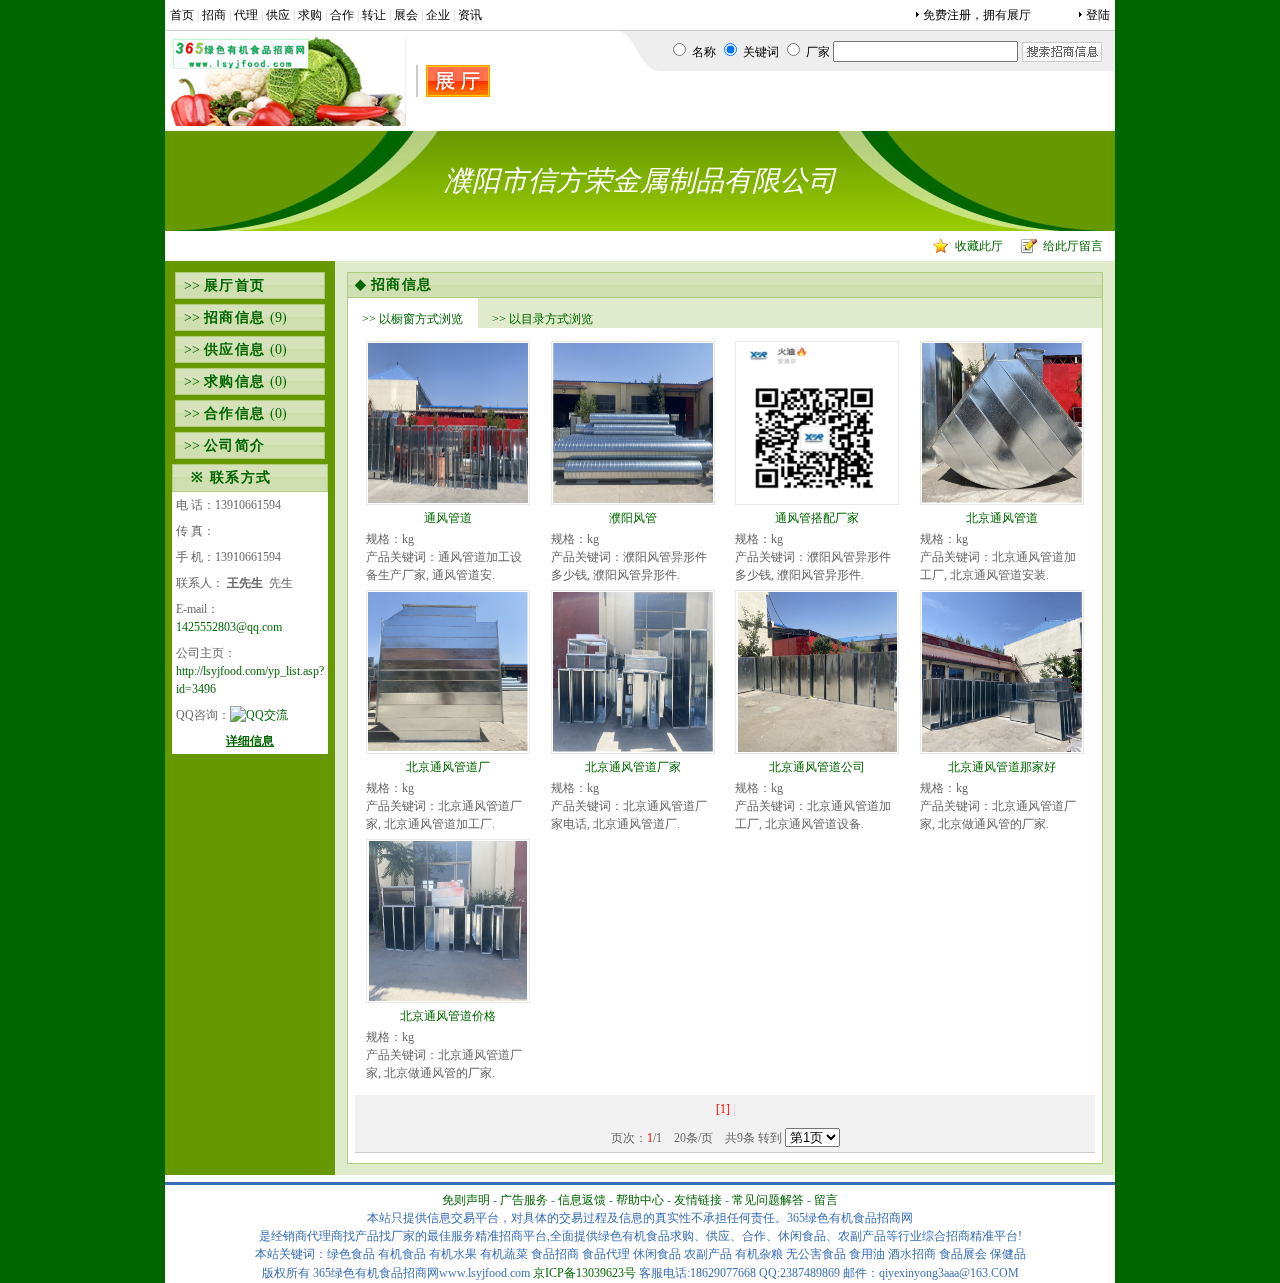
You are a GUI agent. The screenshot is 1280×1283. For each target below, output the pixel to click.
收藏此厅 (979, 246)
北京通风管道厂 (448, 767)
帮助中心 (640, 1200)
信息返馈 (582, 1200)
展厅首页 (235, 285)
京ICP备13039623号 (584, 1273)
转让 (374, 15)
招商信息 (235, 317)
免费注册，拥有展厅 (977, 15)
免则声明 (466, 1200)
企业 (438, 15)
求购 (310, 15)
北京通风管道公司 (817, 767)
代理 (246, 15)
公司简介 (235, 445)
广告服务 (524, 1200)
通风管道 (448, 518)
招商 (214, 15)
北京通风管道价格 (448, 1016)
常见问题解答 (768, 1200)
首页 (182, 15)
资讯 (470, 15)
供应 (278, 15)
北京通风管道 (1002, 518)
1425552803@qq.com (229, 627)
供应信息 (235, 349)
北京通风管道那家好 (1002, 767)
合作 (342, 15)
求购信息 (235, 381)
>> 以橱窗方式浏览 (412, 319)
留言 (826, 1200)
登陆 (1098, 15)
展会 (406, 15)
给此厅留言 (1073, 246)
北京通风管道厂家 (633, 767)
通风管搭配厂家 (817, 518)
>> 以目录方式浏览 (542, 319)
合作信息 (235, 413)
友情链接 (698, 1200)
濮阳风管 (633, 518)
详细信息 (250, 741)
